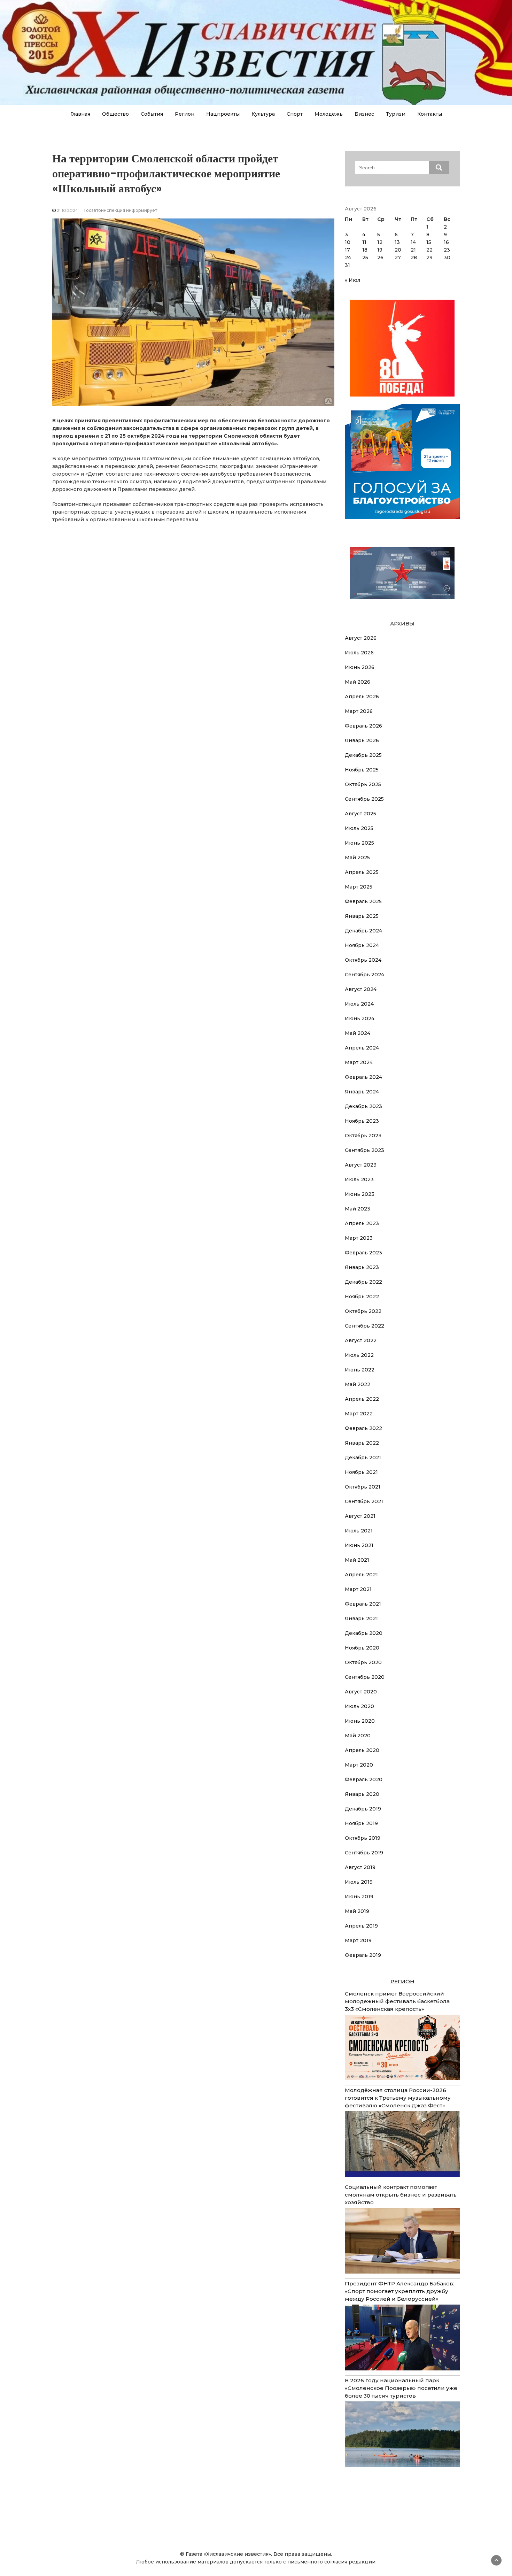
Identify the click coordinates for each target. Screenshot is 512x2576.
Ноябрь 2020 (362, 1648)
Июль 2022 (359, 1355)
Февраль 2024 (363, 1077)
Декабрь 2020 (364, 1633)
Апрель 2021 (361, 1575)
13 (397, 242)
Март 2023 (359, 1238)
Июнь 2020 (360, 1721)
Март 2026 (359, 711)
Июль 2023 (359, 1179)
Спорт (295, 114)
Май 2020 (358, 1736)
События (152, 114)
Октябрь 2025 (363, 784)
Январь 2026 (362, 740)
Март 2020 (359, 1765)
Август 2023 (361, 1165)
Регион (185, 114)
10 (348, 242)
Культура (263, 114)
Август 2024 (361, 989)
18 (365, 250)
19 (380, 250)
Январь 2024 (362, 1092)
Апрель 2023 (362, 1223)
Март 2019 (358, 1940)
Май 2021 (357, 1560)
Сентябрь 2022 (364, 1326)
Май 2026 (358, 682)
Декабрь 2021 (363, 1458)
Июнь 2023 (360, 1194)
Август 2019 (360, 1867)
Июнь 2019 (359, 1897)
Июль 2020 (359, 1706)
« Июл (352, 280)
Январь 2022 (362, 1443)
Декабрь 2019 (363, 1809)
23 (447, 250)
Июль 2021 (359, 1531)
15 (429, 242)
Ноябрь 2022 (362, 1297)
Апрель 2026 (362, 697)
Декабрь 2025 (363, 755)
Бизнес (364, 114)
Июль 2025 (359, 828)
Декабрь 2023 (363, 1106)
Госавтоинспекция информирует (121, 210)
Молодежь (329, 114)
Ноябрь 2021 (361, 1472)
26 (380, 257)
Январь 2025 (362, 916)
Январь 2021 (361, 1618)
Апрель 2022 (362, 1399)
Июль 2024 (359, 1004)
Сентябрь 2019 (364, 1853)
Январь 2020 (362, 1794)
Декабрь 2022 (363, 1282)
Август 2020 (361, 1692)
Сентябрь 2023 (364, 1150)
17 (347, 250)
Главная (80, 114)
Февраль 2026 (363, 726)
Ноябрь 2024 (362, 945)
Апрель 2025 (362, 872)
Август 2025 (360, 814)
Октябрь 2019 (363, 1838)
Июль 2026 (359, 653)
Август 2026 (361, 638)
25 (365, 257)
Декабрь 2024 (363, 931)
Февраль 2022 (363, 1428)
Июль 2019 (359, 1882)
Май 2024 (358, 1033)
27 (398, 257)
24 (348, 257)
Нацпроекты (223, 114)
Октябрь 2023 (363, 1136)
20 (398, 250)
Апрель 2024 (362, 1048)
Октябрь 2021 (363, 1487)
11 (364, 242)
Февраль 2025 (363, 901)
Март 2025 (359, 887)
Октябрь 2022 (363, 1311)
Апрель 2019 (361, 1926)
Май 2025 (357, 858)
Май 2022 (358, 1384)
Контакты (430, 114)
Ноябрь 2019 (361, 1823)
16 (446, 242)
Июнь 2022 (360, 1370)
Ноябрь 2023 (362, 1121)
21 (413, 250)
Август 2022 (361, 1340)
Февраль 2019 (363, 1955)
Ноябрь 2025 (362, 770)
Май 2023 (358, 1209)
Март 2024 (359, 1062)
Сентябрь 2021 (364, 1501)
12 (380, 242)
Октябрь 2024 (363, 960)
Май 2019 (357, 1911)
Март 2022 (359, 1414)
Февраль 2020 (364, 1779)
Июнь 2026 (360, 667)
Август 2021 (360, 1516)
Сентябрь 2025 (364, 799)
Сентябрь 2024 (364, 975)
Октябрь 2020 (363, 1662)
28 (414, 257)
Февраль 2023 (363, 1253)
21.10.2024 (67, 210)
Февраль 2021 (363, 1604)
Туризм (396, 114)
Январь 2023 (362, 1267)
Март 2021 (358, 1589)
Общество (115, 114)
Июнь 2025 (359, 843)
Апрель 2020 (362, 1750)
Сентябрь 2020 (365, 1677)
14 (413, 242)
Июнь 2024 (360, 1018)
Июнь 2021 (359, 1545)
